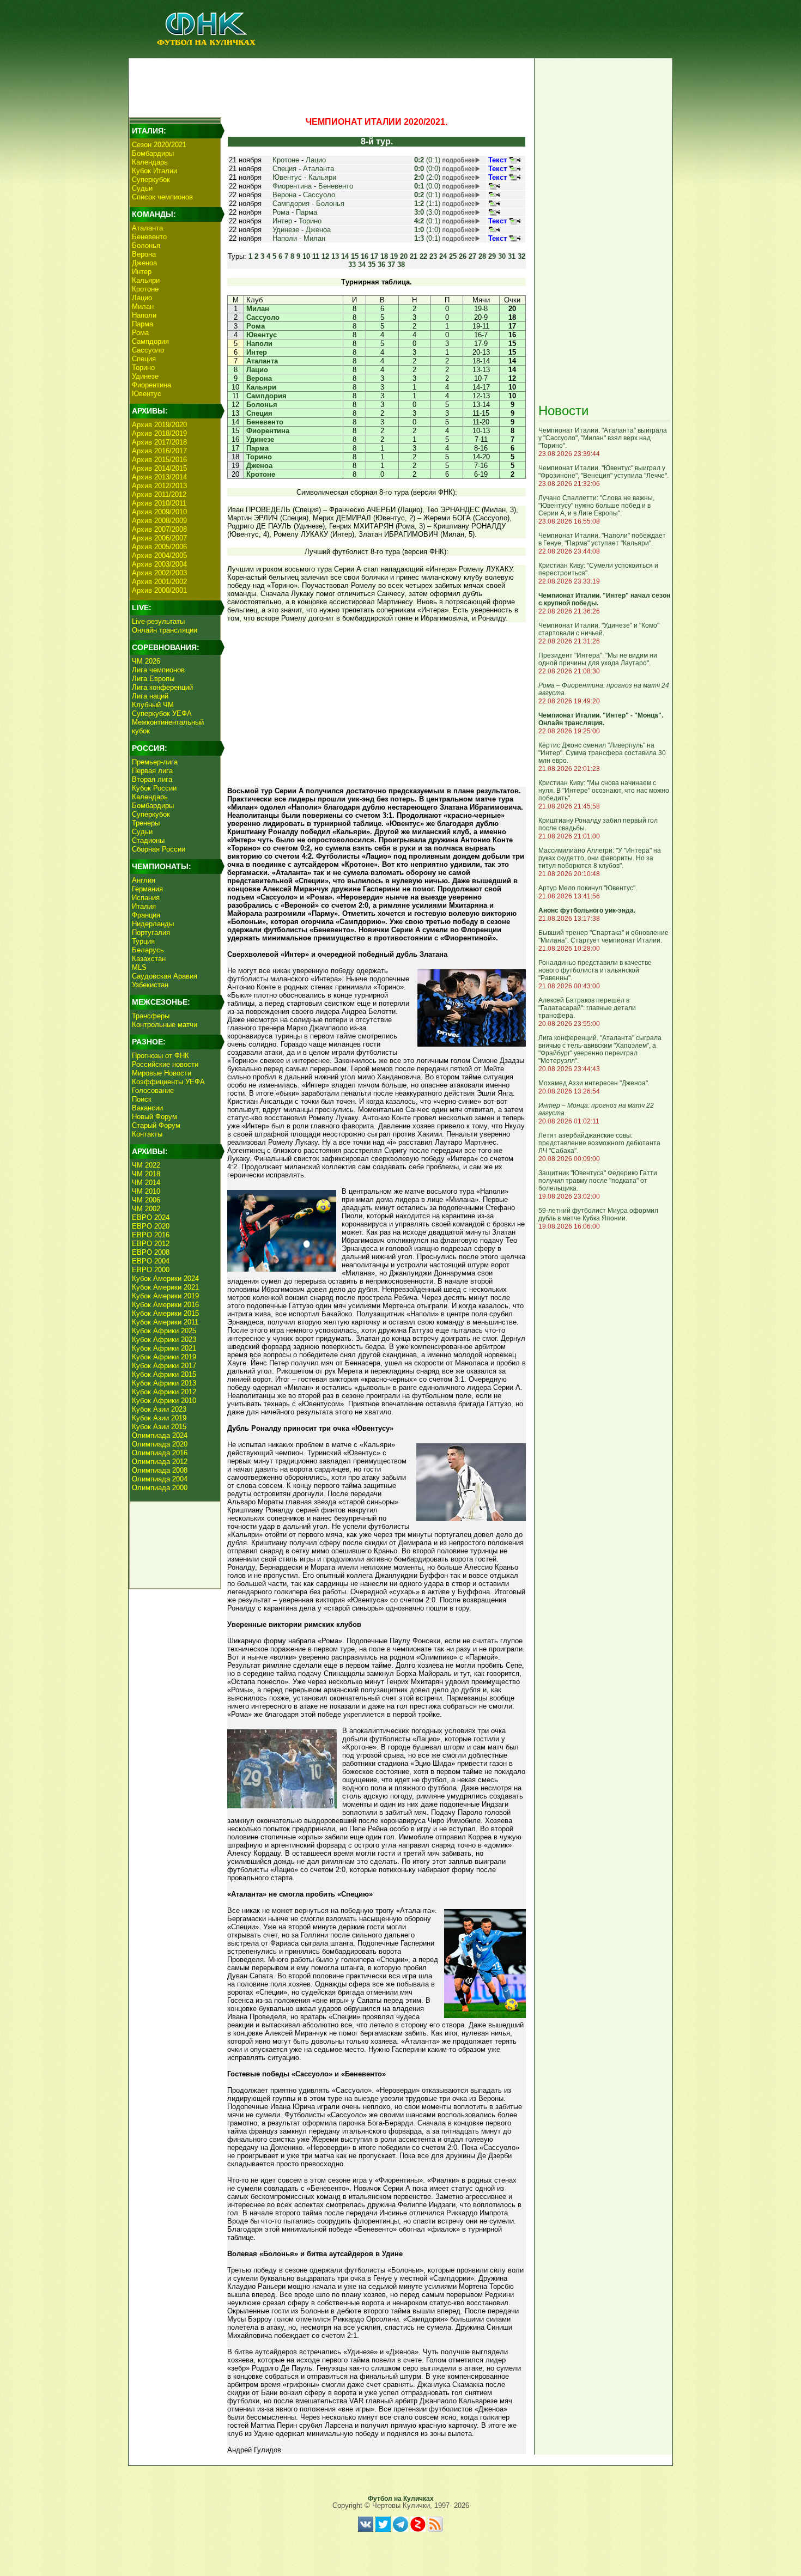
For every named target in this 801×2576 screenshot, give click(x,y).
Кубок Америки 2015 (165, 1313)
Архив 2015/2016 (159, 460)
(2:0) (427, 177)
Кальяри (146, 280)
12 (325, 256)
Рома (140, 333)
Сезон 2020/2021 (159, 145)
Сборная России (159, 849)
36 (381, 265)
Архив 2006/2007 (159, 538)
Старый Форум (156, 1125)
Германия (147, 889)
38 (401, 265)
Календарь (150, 162)
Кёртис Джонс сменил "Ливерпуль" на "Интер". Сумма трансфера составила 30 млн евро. (602, 753)
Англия (144, 880)
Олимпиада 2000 (160, 1488)
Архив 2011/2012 (159, 494)
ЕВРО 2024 (151, 1217)
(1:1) (427, 203)
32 (521, 256)
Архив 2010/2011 (159, 503)
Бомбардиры (153, 153)
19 (394, 256)
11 (316, 256)
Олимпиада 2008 (160, 1470)
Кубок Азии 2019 (159, 1418)
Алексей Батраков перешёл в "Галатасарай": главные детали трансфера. (587, 1008)
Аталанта (147, 228)
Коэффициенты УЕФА (168, 1082)
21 (414, 256)
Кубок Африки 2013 (164, 1383)
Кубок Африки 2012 (164, 1392)
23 (433, 256)
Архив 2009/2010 (159, 512)
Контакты (147, 1134)
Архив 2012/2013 (159, 486)
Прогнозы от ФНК (160, 1056)
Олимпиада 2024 (160, 1435)
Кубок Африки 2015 (164, 1374)
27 (472, 256)
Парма (142, 324)
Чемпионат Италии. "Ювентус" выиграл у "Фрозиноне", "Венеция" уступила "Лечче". (603, 472)
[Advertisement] (330, 85)
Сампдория (150, 341)
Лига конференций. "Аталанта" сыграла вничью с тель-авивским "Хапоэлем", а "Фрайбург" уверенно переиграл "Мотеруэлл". (600, 1049)
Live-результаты (158, 621)
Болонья (146, 245)
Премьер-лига (155, 762)
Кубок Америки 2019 (165, 1296)
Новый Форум (154, 1117)
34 (362, 265)
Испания (146, 898)
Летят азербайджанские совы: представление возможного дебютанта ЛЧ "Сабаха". (599, 1143)
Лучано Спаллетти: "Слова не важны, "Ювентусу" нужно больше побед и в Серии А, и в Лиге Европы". (596, 506)
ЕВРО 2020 (151, 1226)
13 (335, 256)
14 (345, 256)
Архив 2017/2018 (159, 442)
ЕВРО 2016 (151, 1235)
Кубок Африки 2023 (164, 1339)
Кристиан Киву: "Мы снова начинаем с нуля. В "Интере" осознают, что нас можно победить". (604, 791)
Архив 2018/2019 (159, 433)
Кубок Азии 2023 (159, 1409)
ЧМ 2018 (146, 1174)
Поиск (142, 1099)
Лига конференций (162, 687)
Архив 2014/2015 (159, 468)
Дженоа (144, 263)
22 (423, 256)
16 (365, 256)
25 (453, 256)
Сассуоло (148, 350)
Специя (144, 359)
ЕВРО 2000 (151, 1270)
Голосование (153, 1090)
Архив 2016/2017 (159, 451)
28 (482, 256)
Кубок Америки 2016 (165, 1305)
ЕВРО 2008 (151, 1252)
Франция (146, 915)
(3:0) (427, 212)
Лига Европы (153, 679)
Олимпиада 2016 (160, 1453)
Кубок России (154, 788)
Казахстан (149, 959)
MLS (139, 967)
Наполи (144, 315)
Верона (144, 254)
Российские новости (165, 1064)
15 (355, 256)
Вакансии (147, 1108)
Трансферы (151, 1016)
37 (391, 265)
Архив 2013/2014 (159, 477)
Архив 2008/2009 (159, 521)
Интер (142, 272)
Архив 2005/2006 (159, 547)
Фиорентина (151, 385)
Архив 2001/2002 (159, 582)
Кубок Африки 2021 (164, 1348)
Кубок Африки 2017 (164, 1366)
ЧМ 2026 (146, 661)
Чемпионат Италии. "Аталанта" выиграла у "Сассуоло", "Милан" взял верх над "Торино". (603, 438)
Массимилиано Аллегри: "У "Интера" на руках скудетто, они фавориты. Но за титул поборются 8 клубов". (600, 858)
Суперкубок (151, 180)
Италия (144, 906)
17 (374, 256)
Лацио (142, 298)
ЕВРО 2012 (151, 1244)
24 (443, 256)
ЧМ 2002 (146, 1209)
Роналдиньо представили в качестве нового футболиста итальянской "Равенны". (595, 970)
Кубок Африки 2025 (164, 1331)
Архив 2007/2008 (159, 529)
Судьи (142, 188)
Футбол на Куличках (401, 2499)
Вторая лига (152, 779)
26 (463, 256)
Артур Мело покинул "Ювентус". (588, 888)
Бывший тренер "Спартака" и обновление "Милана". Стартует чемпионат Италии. (603, 937)
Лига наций (150, 696)
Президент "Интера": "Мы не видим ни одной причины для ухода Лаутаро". (598, 659)
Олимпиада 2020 (160, 1444)
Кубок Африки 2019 (164, 1357)
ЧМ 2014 (146, 1183)
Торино (143, 367)
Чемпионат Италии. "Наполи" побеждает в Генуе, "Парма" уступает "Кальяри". (602, 539)
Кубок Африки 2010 (164, 1401)
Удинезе (145, 376)
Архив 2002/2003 (159, 573)
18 (384, 256)
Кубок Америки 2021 (165, 1287)
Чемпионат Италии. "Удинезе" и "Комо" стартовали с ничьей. (599, 629)
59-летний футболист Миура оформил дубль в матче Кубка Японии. (598, 1214)
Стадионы (148, 840)
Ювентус (147, 394)
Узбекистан (150, 985)
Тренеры (146, 823)
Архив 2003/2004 (159, 564)
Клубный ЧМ (153, 705)
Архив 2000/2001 (159, 590)
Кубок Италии (154, 171)
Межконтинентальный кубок (168, 727)
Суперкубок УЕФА (162, 713)
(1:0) (427, 230)
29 (492, 256)
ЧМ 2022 (146, 1165)
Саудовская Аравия (165, 976)
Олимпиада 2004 (160, 1479)
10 (306, 256)
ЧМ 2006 (146, 1200)
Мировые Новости (162, 1073)
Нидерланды (153, 924)
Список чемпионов (162, 197)
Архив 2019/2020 (159, 425)
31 (512, 256)
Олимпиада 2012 (160, 1462)
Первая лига (152, 771)
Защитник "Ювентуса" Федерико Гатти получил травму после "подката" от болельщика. (598, 1181)
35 (372, 265)
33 (352, 265)
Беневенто (149, 237)
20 (404, 256)
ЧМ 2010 (146, 1191)
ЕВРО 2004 (151, 1261)
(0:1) (427, 160)
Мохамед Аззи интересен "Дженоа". (594, 1083)
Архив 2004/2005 (159, 555)
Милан (143, 306)
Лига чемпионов (158, 670)
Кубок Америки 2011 (165, 1322)
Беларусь (148, 950)
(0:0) (427, 169)
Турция (143, 941)
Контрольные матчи (165, 1025)
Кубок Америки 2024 (165, 1278)
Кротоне (145, 289)
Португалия (151, 932)
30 (502, 256)
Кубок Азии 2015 (159, 1427)
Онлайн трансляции (165, 630)
